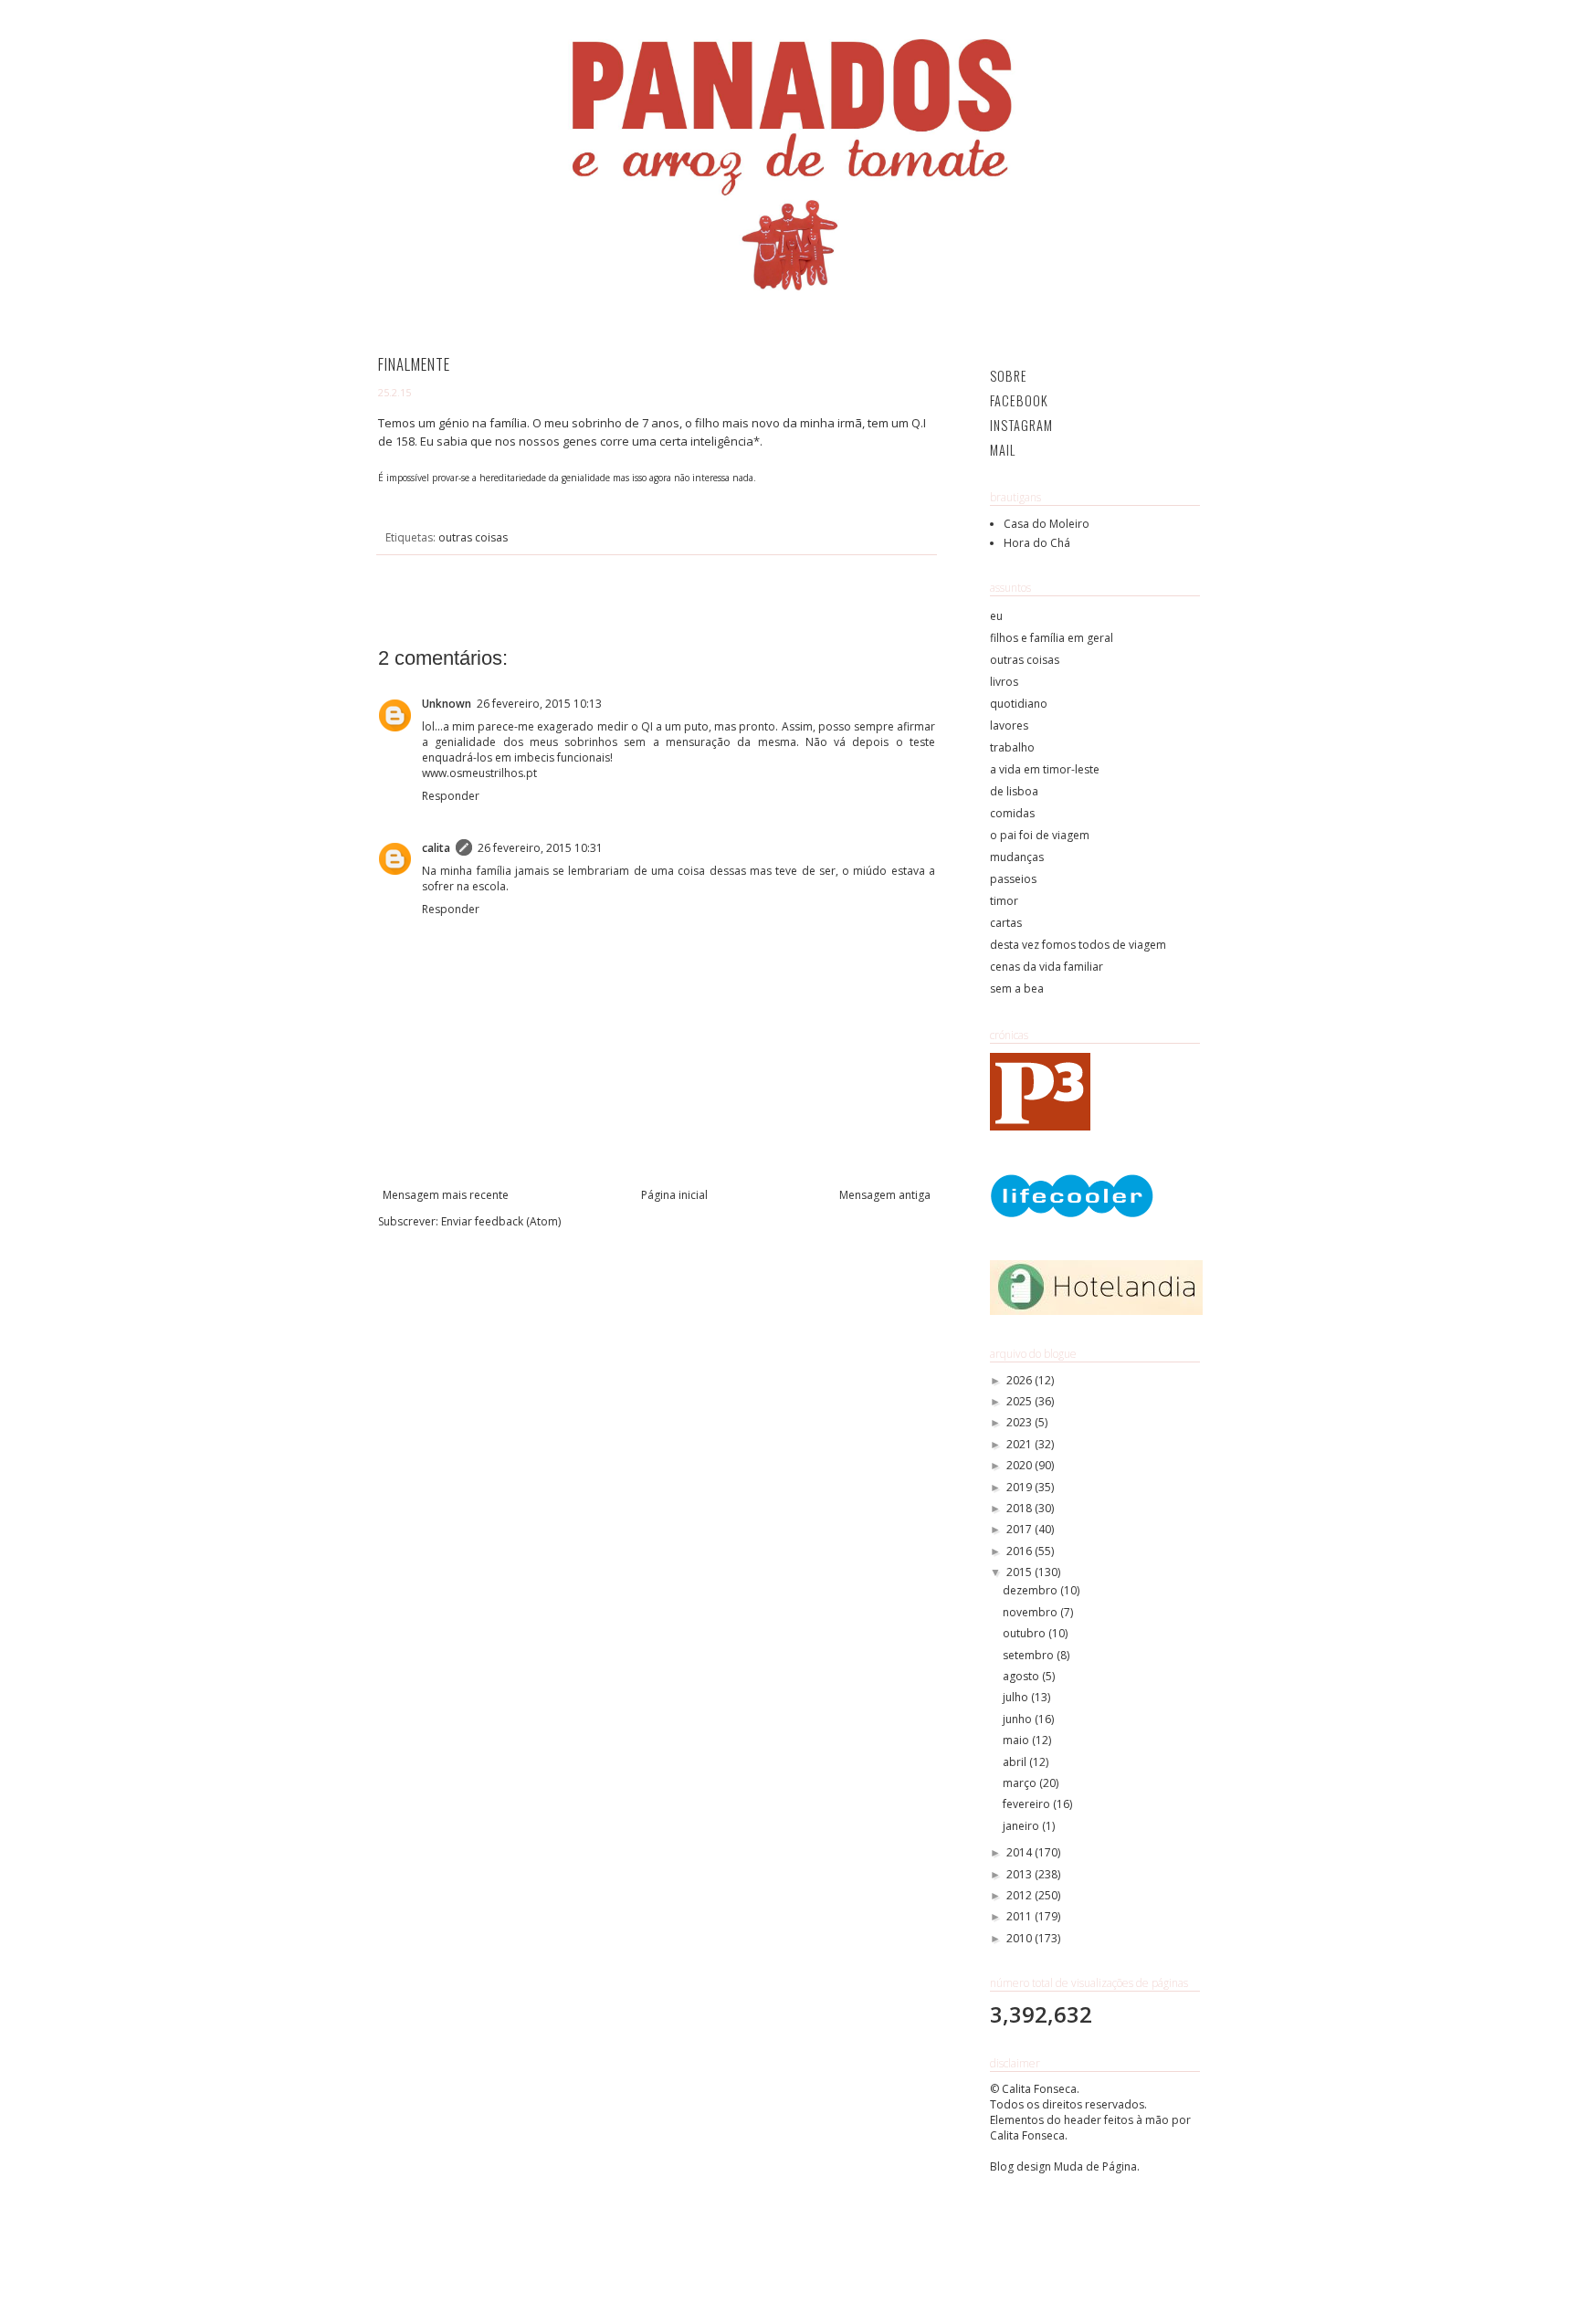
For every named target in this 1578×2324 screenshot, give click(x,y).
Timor (1004, 901)
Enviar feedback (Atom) (501, 1221)
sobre (1009, 376)
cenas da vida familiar (1047, 967)
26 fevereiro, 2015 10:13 (539, 704)
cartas (1006, 923)
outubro (1026, 1633)
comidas (1012, 813)
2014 (1020, 1852)
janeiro (1022, 1826)
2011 (1020, 1916)
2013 (1020, 1874)
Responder (451, 796)
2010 (1020, 1938)
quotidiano (1019, 704)
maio (1017, 1740)
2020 (1020, 1465)
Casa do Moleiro (1047, 524)
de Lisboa (1014, 791)
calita (436, 848)
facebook (1019, 400)
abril (1016, 1762)
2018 (1020, 1508)
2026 (1020, 1380)
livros (1004, 682)
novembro (1031, 1612)
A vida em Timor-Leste (1045, 769)
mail (1003, 450)
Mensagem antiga (885, 1195)
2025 (1020, 1401)
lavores (1009, 726)
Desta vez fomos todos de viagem (1078, 945)
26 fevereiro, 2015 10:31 (540, 848)
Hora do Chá (1037, 543)
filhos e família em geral (1052, 638)
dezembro (1031, 1590)
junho (1019, 1719)
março (1021, 1783)
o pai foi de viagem (1040, 835)
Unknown (447, 704)
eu (996, 616)
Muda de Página (1095, 2166)
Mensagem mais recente (446, 1195)
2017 (1020, 1529)
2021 (1020, 1444)
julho (1017, 1697)
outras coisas (473, 537)
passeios (1013, 879)
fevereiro (1028, 1804)
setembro (1030, 1655)
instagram (1021, 425)
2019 (1020, 1487)
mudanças (1017, 857)
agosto (1022, 1676)
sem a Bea (1017, 988)
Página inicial (674, 1195)
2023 (1020, 1422)
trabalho (1012, 747)
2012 (1020, 1895)
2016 (1020, 1551)
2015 (1020, 1572)
